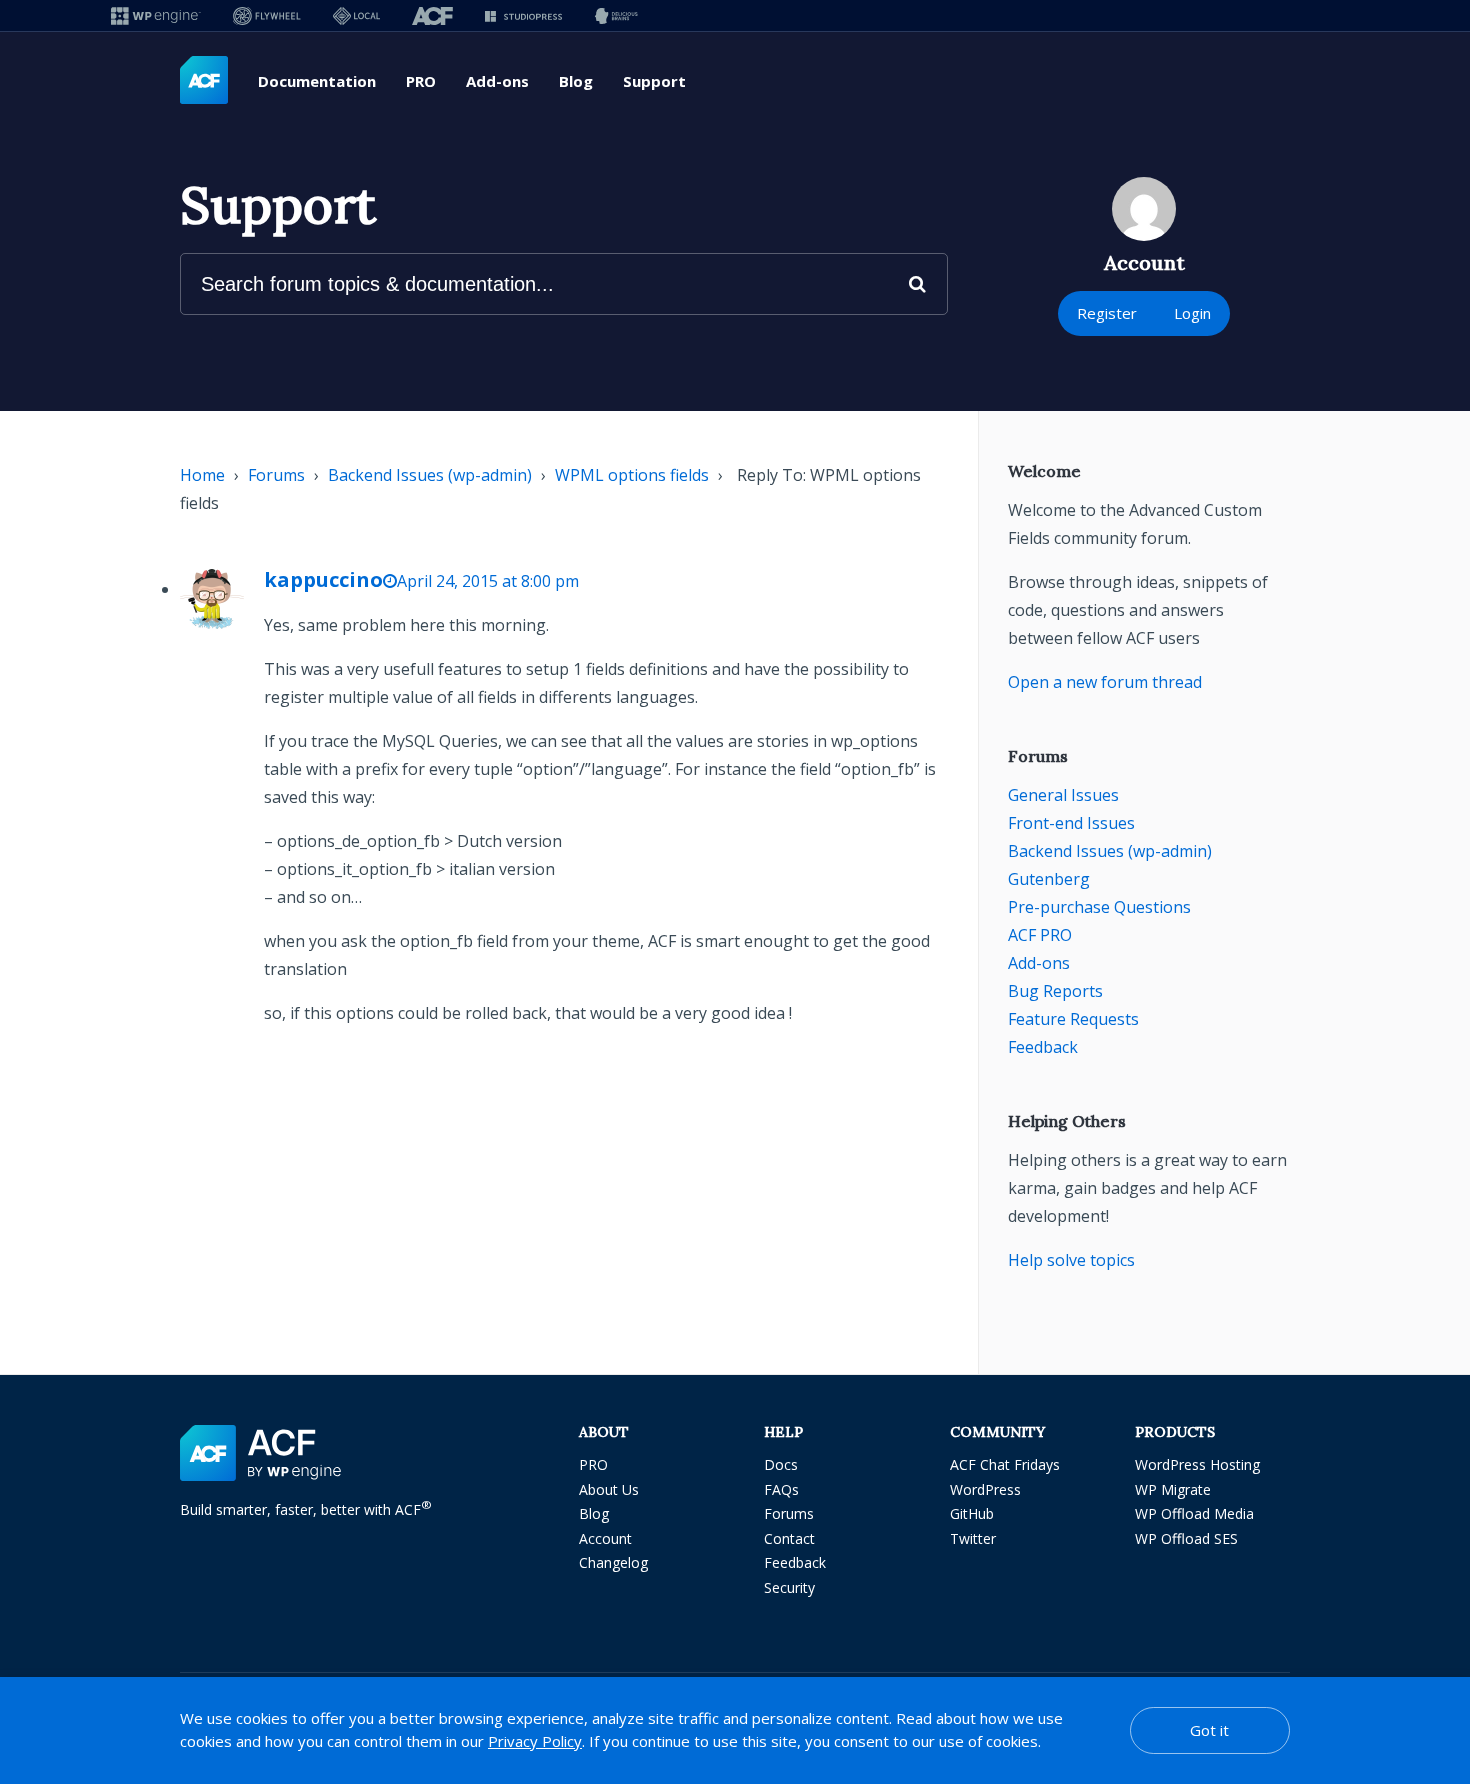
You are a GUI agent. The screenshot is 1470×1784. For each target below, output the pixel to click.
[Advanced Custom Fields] (204, 81)
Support (654, 81)
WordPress (985, 1489)
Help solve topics (1071, 1260)
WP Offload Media (1194, 1513)
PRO (421, 81)
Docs (781, 1464)
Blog (576, 81)
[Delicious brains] (616, 15)
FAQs (781, 1489)
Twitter (973, 1538)
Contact (789, 1538)
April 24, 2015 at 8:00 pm (488, 581)
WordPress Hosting (1197, 1464)
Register (1107, 313)
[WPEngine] (156, 15)
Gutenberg (1049, 879)
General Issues (1063, 795)
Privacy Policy (535, 1741)
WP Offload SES (1186, 1538)
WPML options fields (632, 475)
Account (605, 1538)
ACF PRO (1040, 935)
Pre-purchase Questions (1099, 907)
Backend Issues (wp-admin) (430, 475)
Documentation (317, 81)
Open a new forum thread (1105, 682)
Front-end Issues (1071, 823)
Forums (276, 475)
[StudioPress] (523, 15)
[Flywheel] (267, 15)
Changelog (613, 1562)
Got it (1209, 1730)
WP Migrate (1173, 1489)
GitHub (972, 1513)
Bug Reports (1055, 991)
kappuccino (323, 579)
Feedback (1043, 1047)
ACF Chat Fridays (1005, 1464)
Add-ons (497, 81)
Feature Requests (1073, 1019)
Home (202, 475)
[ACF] (432, 15)
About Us (609, 1489)
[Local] (356, 15)
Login (1192, 313)
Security (789, 1587)
